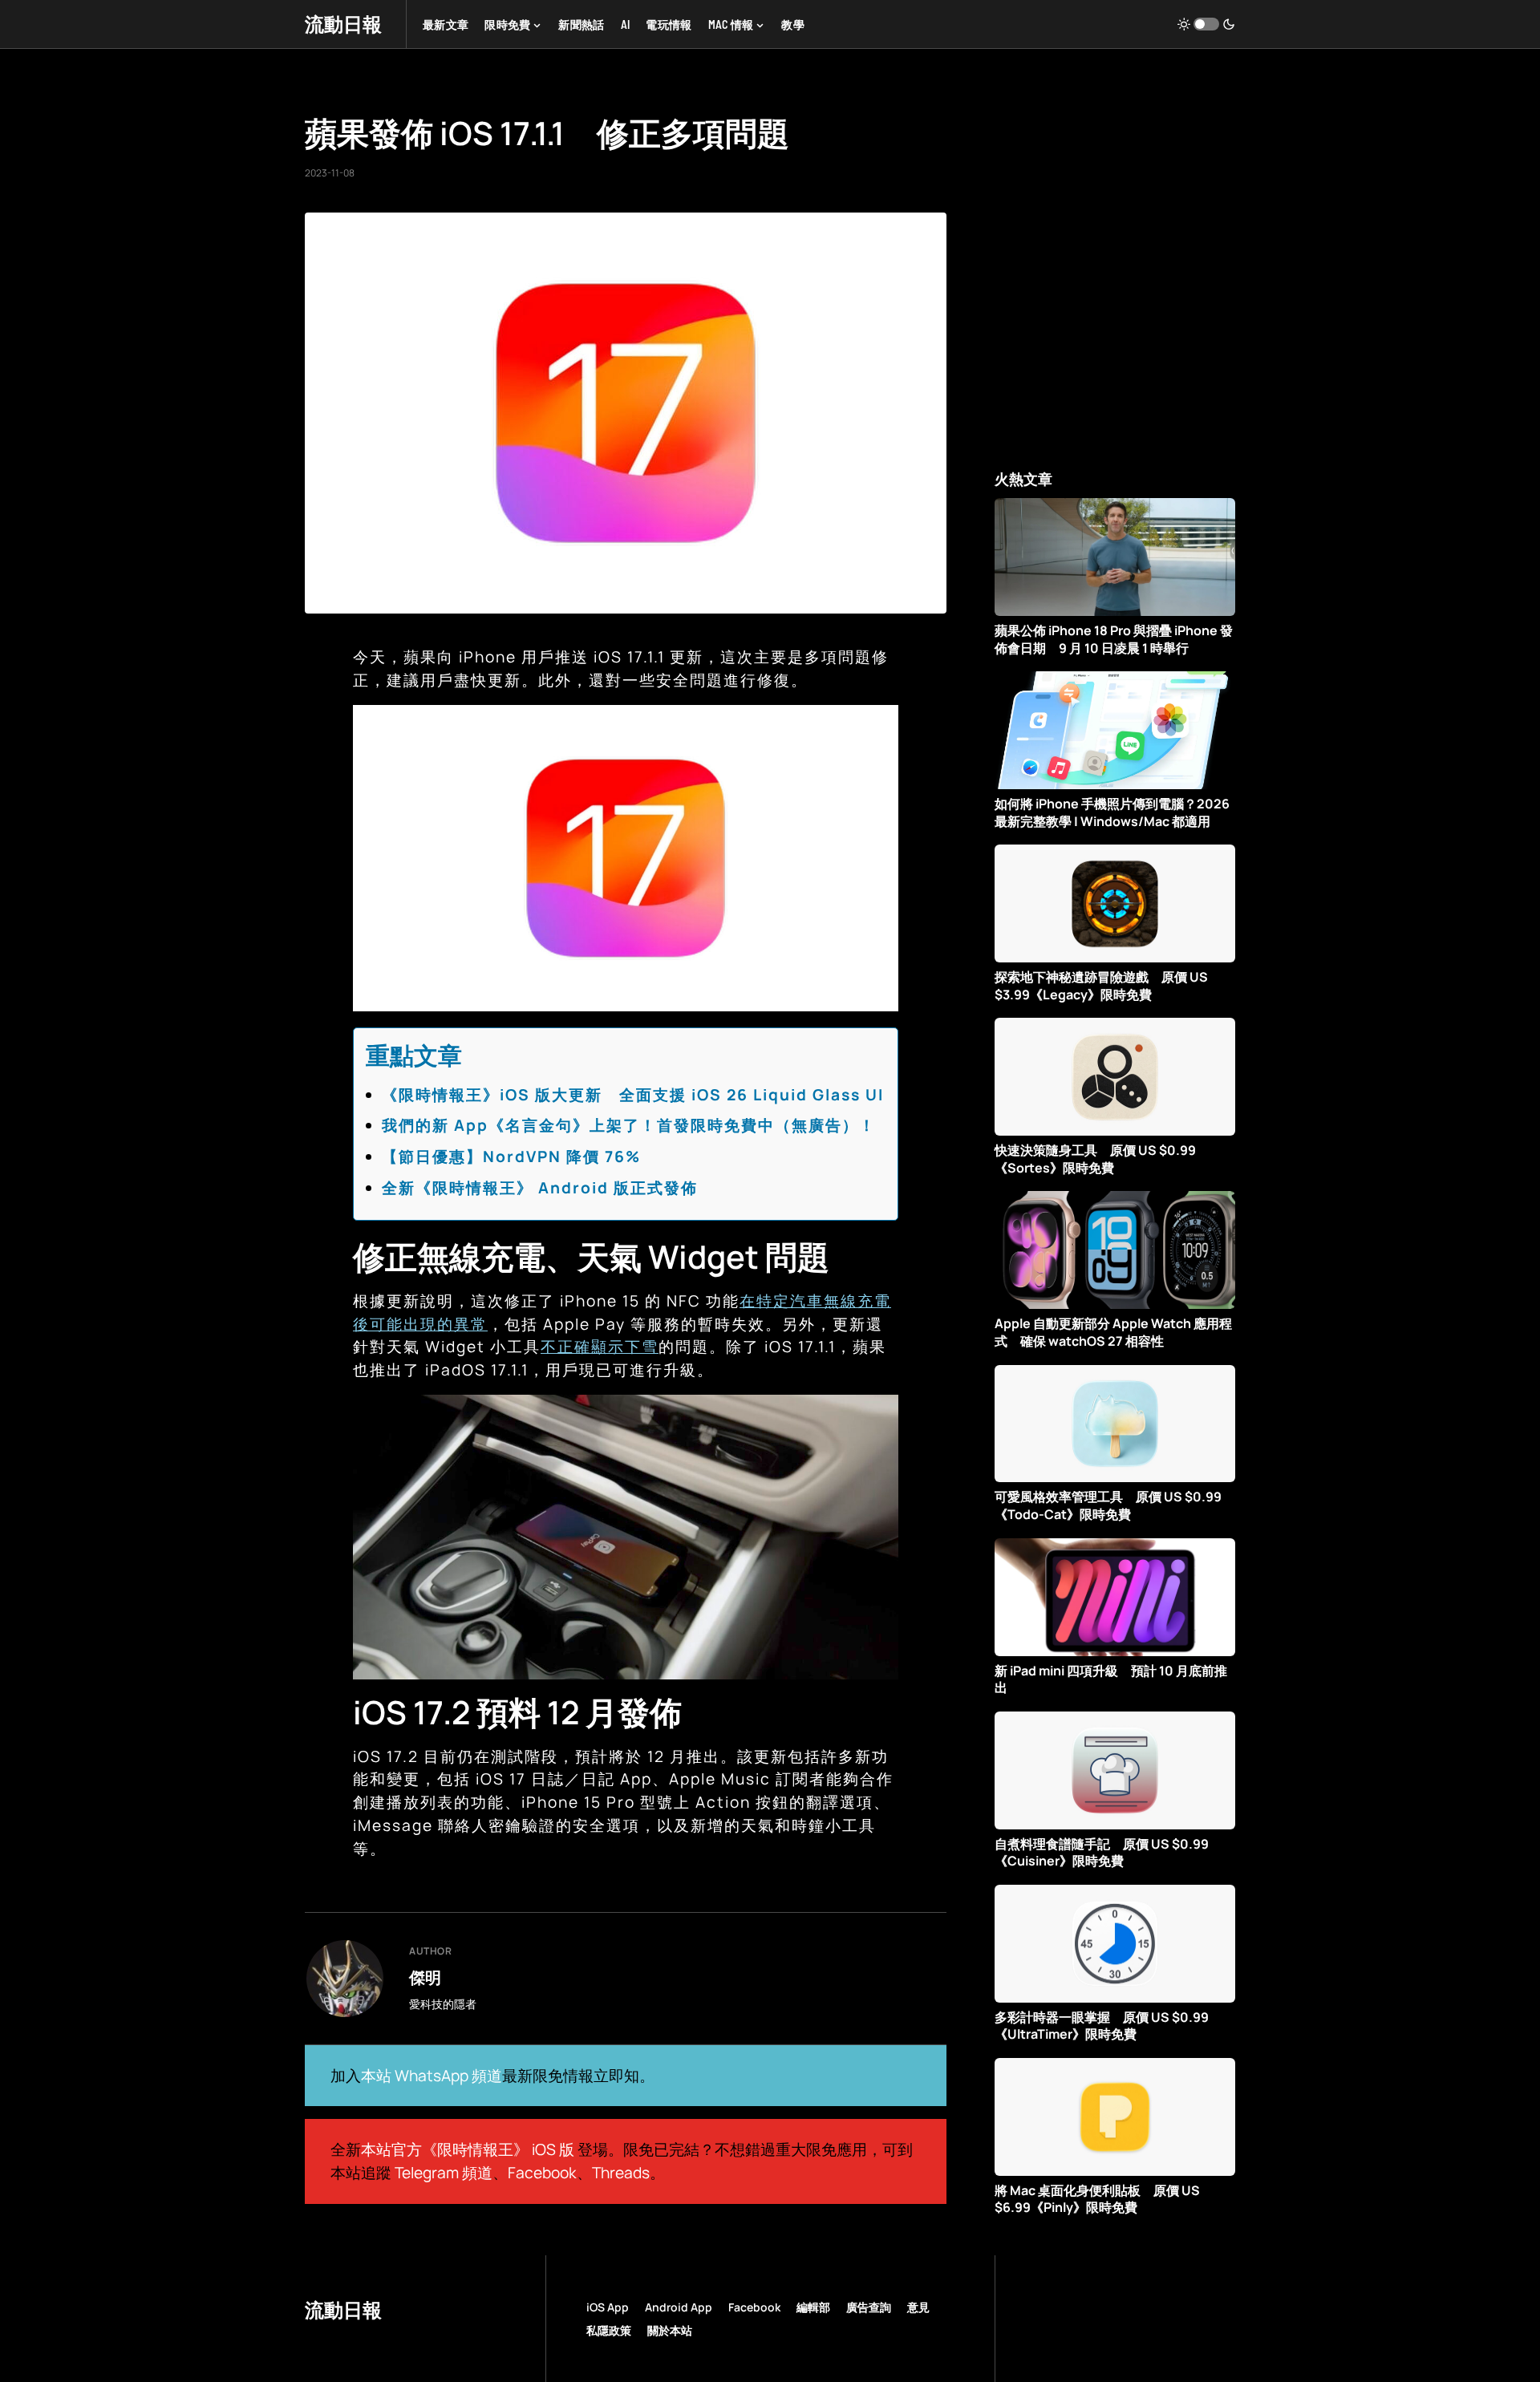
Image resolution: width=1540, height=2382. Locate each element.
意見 (918, 2307)
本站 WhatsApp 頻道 (432, 2076)
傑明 (425, 1977)
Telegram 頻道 (444, 2173)
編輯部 (813, 2307)
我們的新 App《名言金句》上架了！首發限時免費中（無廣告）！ (629, 1125)
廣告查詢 (869, 2307)
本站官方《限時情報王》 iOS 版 (468, 2149)
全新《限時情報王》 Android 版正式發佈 (540, 1188)
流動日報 (343, 24)
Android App (679, 2307)
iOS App (608, 2307)
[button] (1206, 24)
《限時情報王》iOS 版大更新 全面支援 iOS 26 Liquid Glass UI (633, 1095)
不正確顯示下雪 (600, 1347)
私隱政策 (609, 2330)
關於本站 (670, 2330)
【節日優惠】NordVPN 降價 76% (511, 1157)
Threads (621, 2173)
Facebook (542, 2173)
